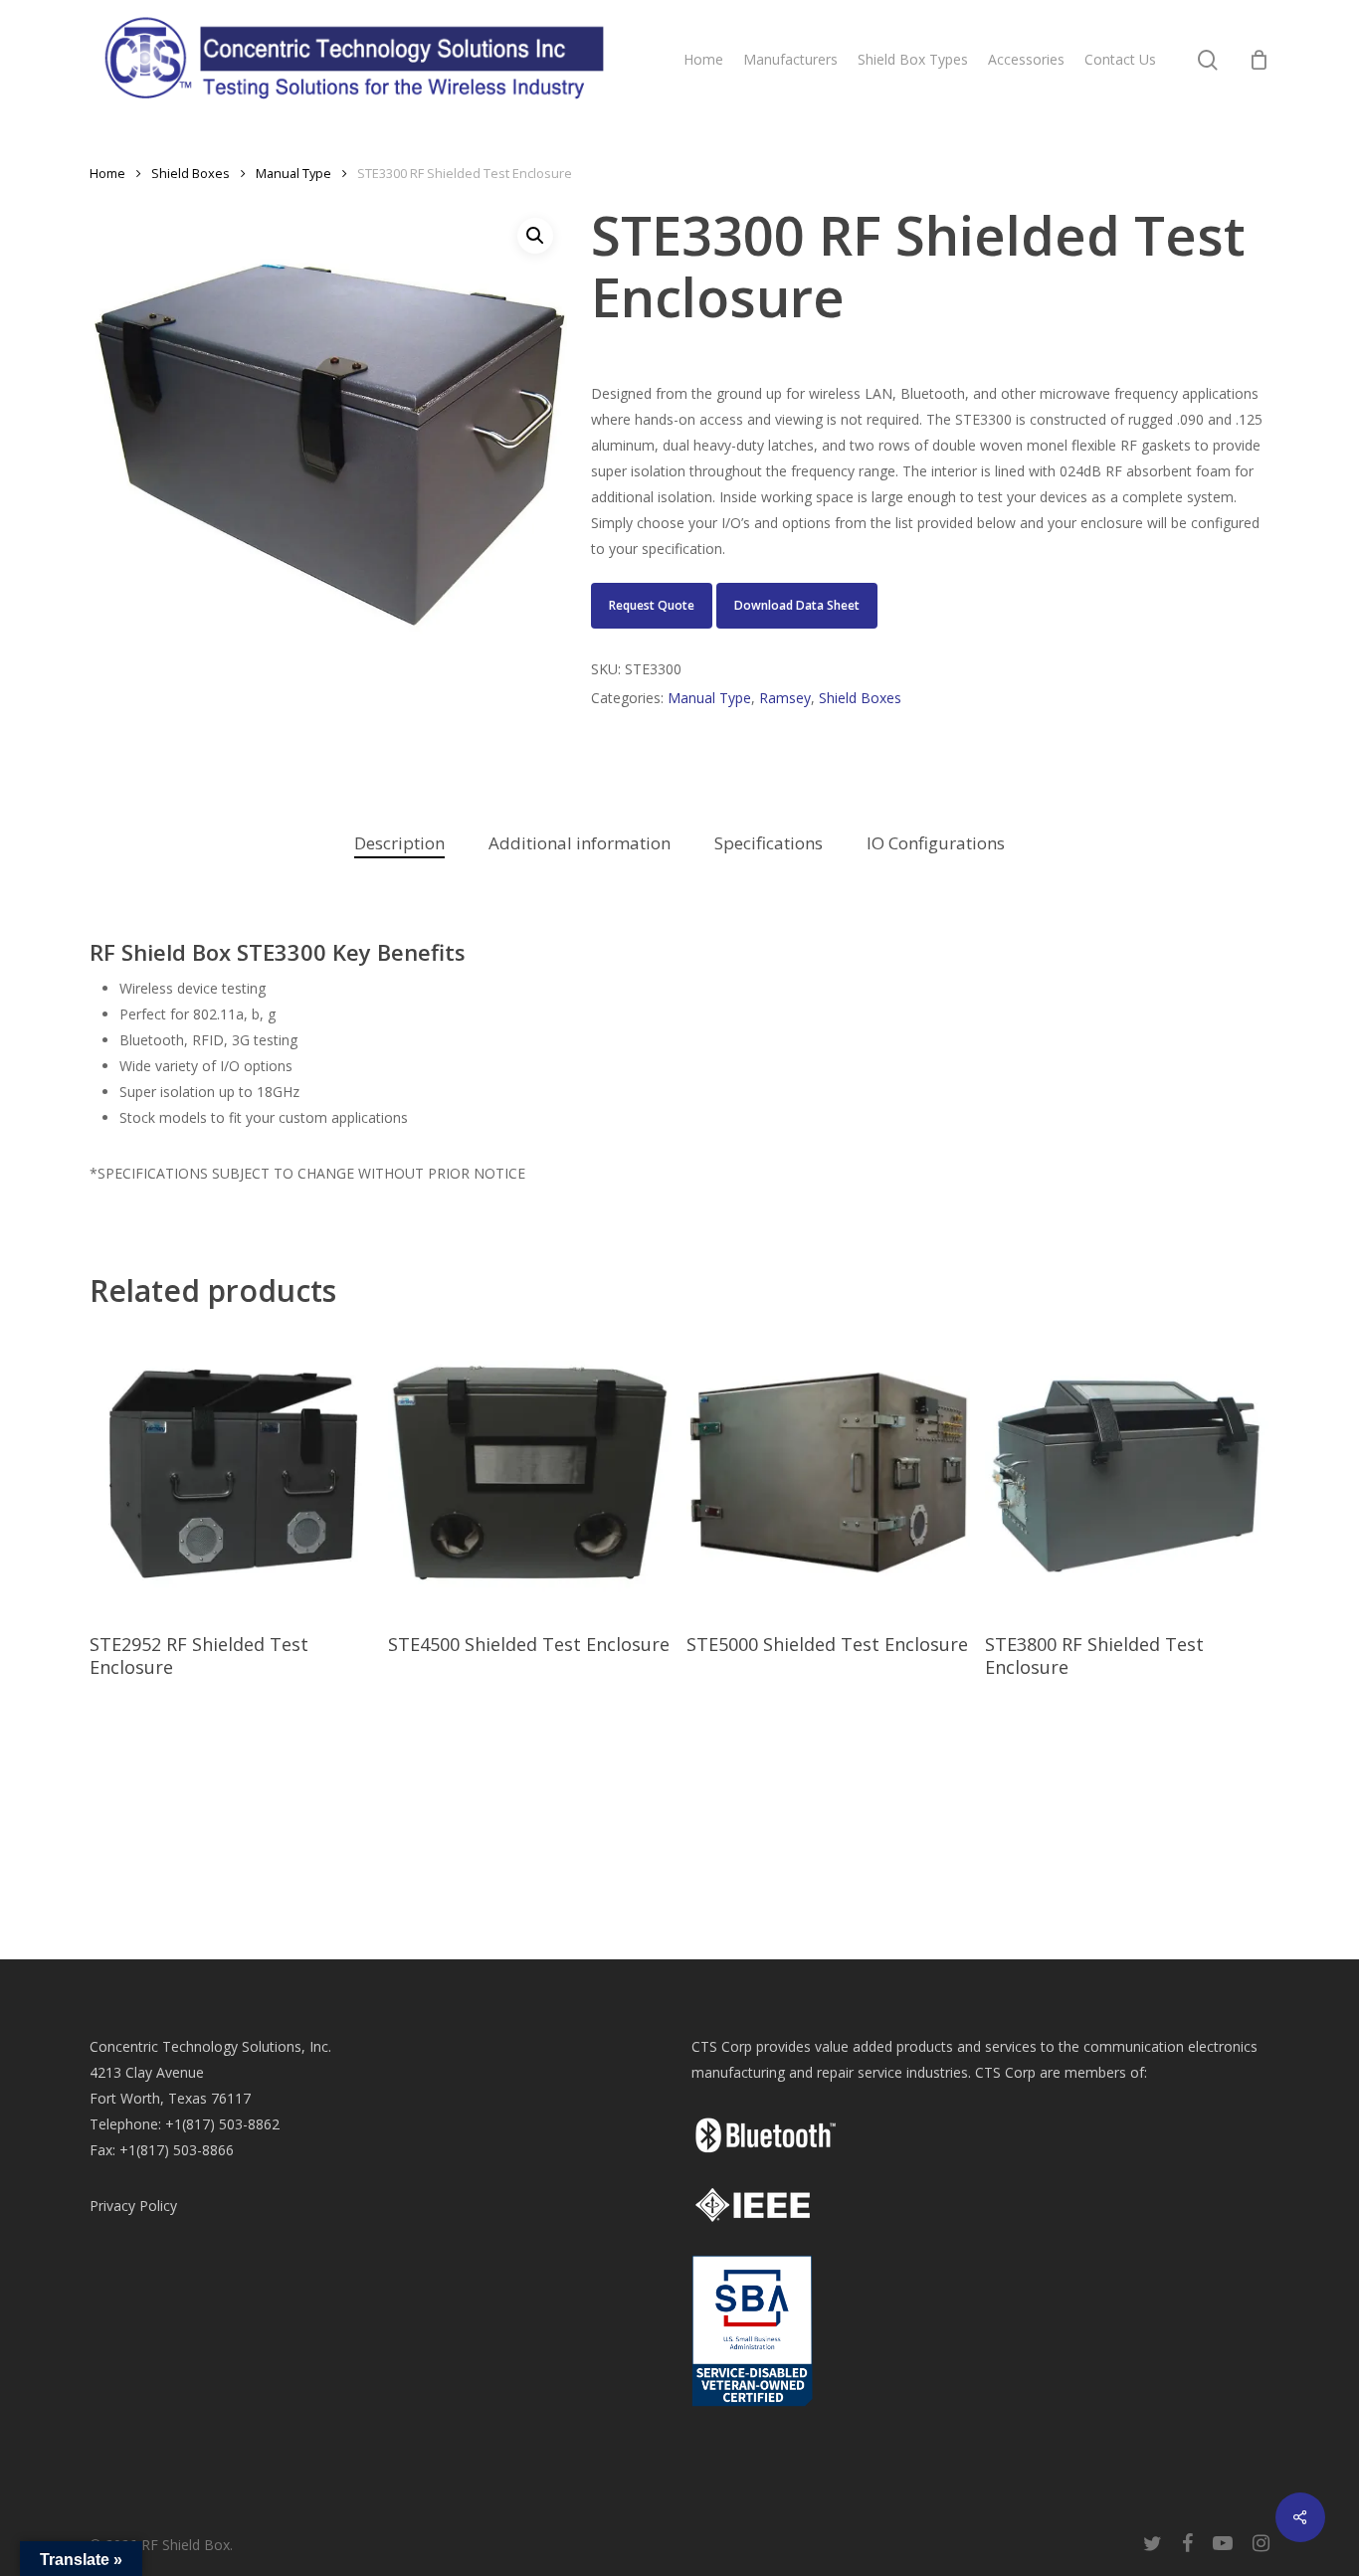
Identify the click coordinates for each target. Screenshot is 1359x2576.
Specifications (769, 843)
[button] (535, 236)
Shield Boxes (191, 173)
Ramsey (785, 698)
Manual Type (293, 173)
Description (399, 843)
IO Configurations (936, 843)
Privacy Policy (133, 2206)
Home (107, 173)
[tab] (399, 844)
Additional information (580, 843)
